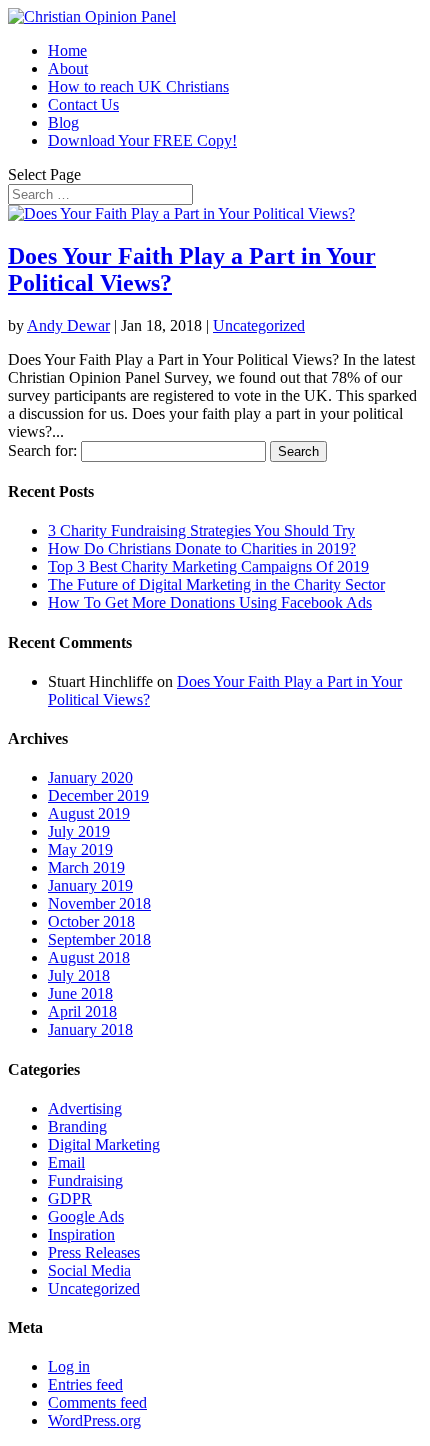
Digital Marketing (104, 1144)
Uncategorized (259, 325)
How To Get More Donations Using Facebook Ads (210, 602)
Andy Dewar (68, 325)
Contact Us (83, 104)
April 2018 (82, 1011)
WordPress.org (94, 1420)
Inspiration (81, 1234)
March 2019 (86, 867)
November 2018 (99, 903)
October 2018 (91, 921)
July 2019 (79, 831)
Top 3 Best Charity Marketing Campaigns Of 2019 (208, 566)
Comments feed (97, 1402)
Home (67, 50)
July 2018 (79, 975)
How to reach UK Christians (138, 86)
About (68, 68)
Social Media (89, 1270)
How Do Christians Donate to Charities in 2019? (202, 548)
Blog (63, 122)
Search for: (42, 450)
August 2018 (89, 957)
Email (66, 1162)
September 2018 (99, 939)
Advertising (85, 1108)
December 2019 (98, 795)
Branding (77, 1126)
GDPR (70, 1198)
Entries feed (85, 1384)
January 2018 (90, 1029)
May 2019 (80, 849)
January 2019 (90, 885)
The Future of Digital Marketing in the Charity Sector (216, 584)
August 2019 (89, 813)
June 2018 (80, 993)
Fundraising (85, 1180)
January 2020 (90, 777)
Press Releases (94, 1252)
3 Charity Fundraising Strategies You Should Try (201, 530)
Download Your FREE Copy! (142, 140)
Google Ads (86, 1216)
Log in (69, 1366)
